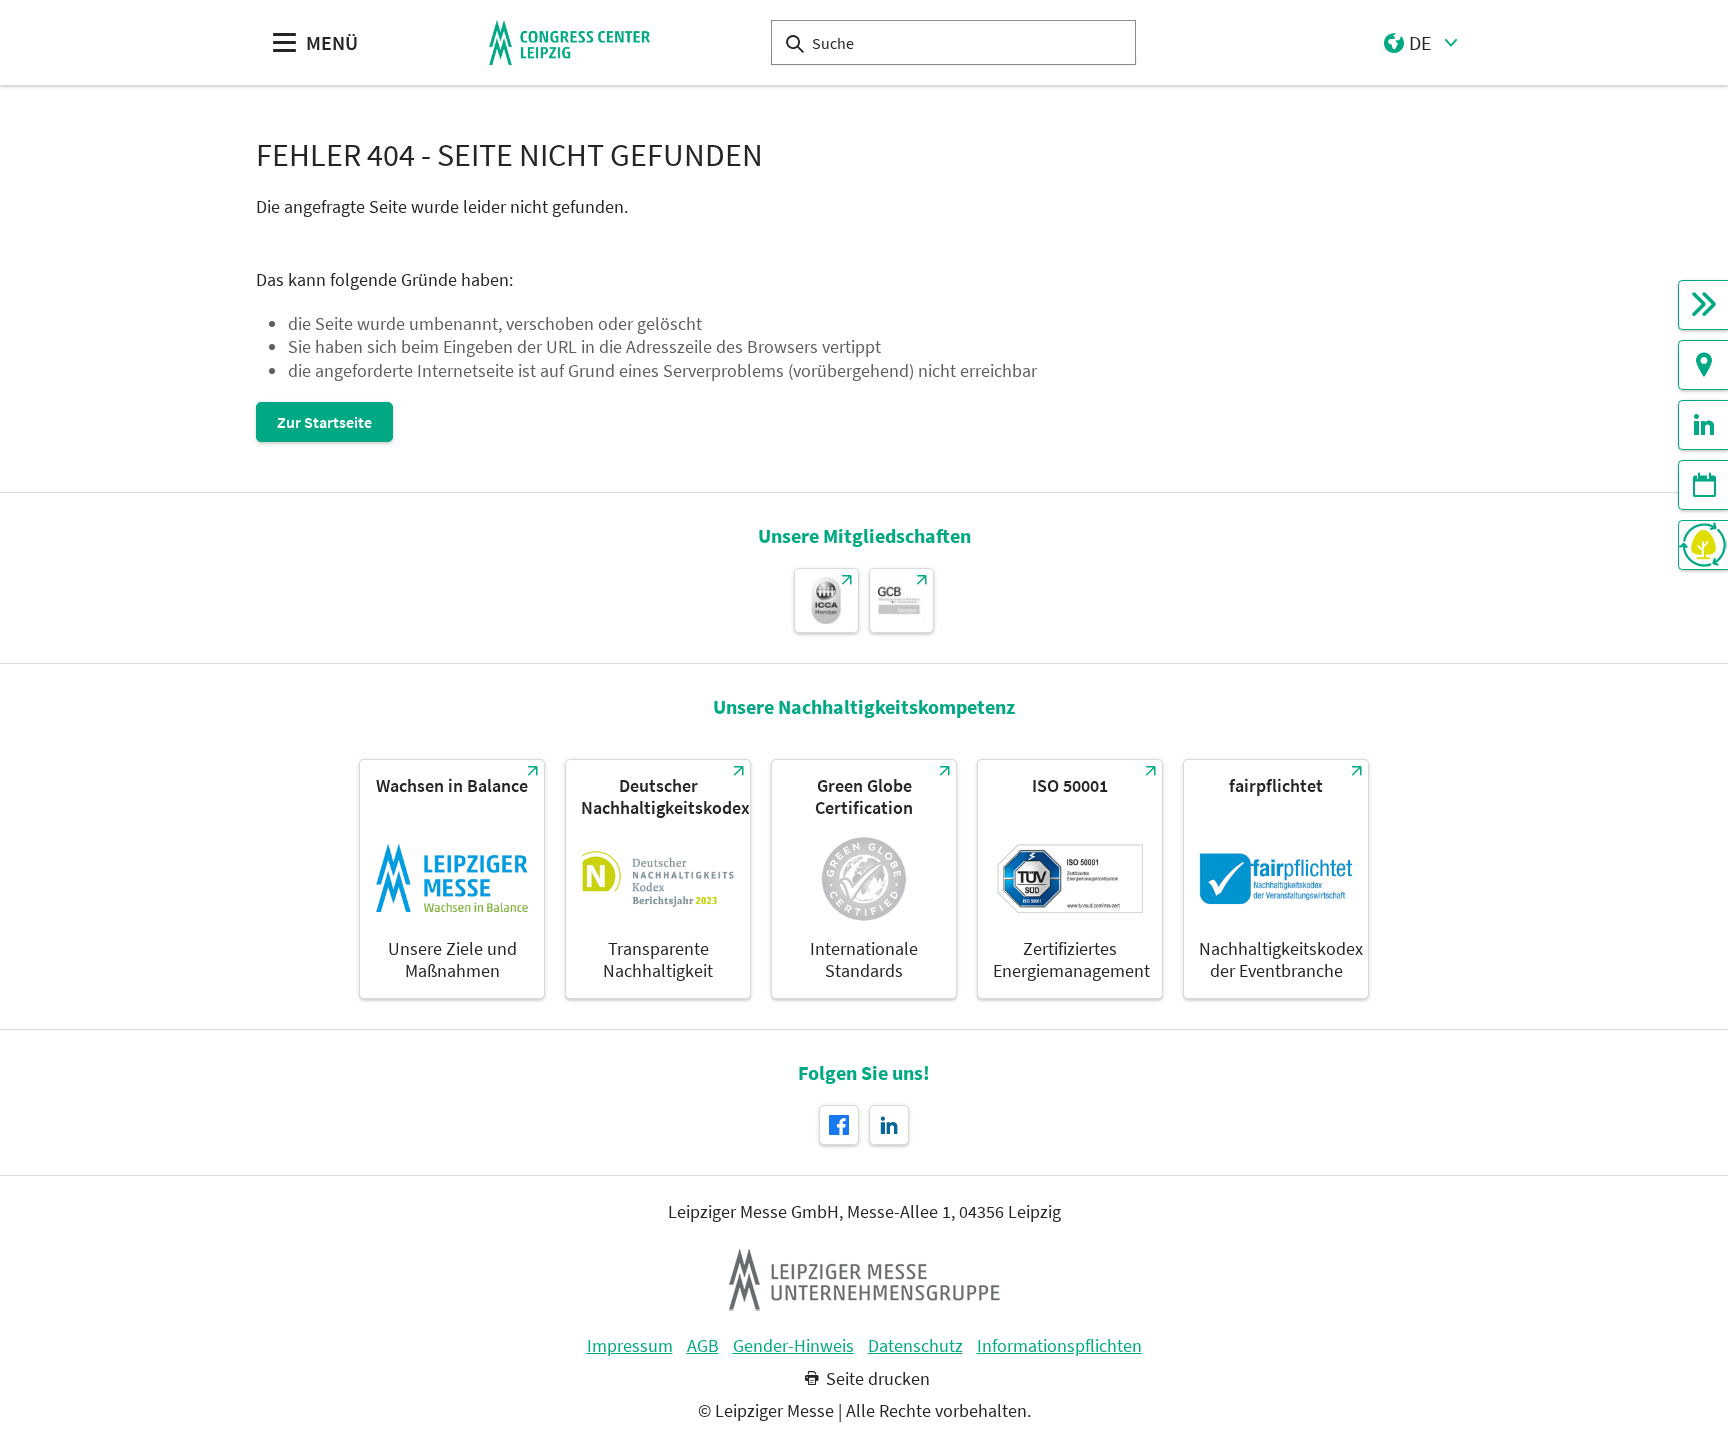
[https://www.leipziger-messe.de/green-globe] (864, 879)
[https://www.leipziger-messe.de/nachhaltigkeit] (452, 879)
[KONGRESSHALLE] (1703, 305)
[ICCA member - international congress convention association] (826, 600)
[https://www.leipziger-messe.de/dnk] (658, 879)
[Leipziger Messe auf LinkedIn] (889, 1125)
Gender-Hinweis (793, 1346)
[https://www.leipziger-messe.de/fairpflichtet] (1276, 879)
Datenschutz (915, 1346)
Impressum (630, 1346)
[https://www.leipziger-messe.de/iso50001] (1070, 879)
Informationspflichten (1059, 1346)
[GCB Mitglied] (901, 600)
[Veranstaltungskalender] (1703, 485)
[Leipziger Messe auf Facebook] (839, 1125)
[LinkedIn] (1703, 425)
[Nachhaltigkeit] (1703, 545)
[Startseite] (569, 42)
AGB (703, 1346)
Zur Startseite (324, 422)
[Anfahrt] (1703, 365)
